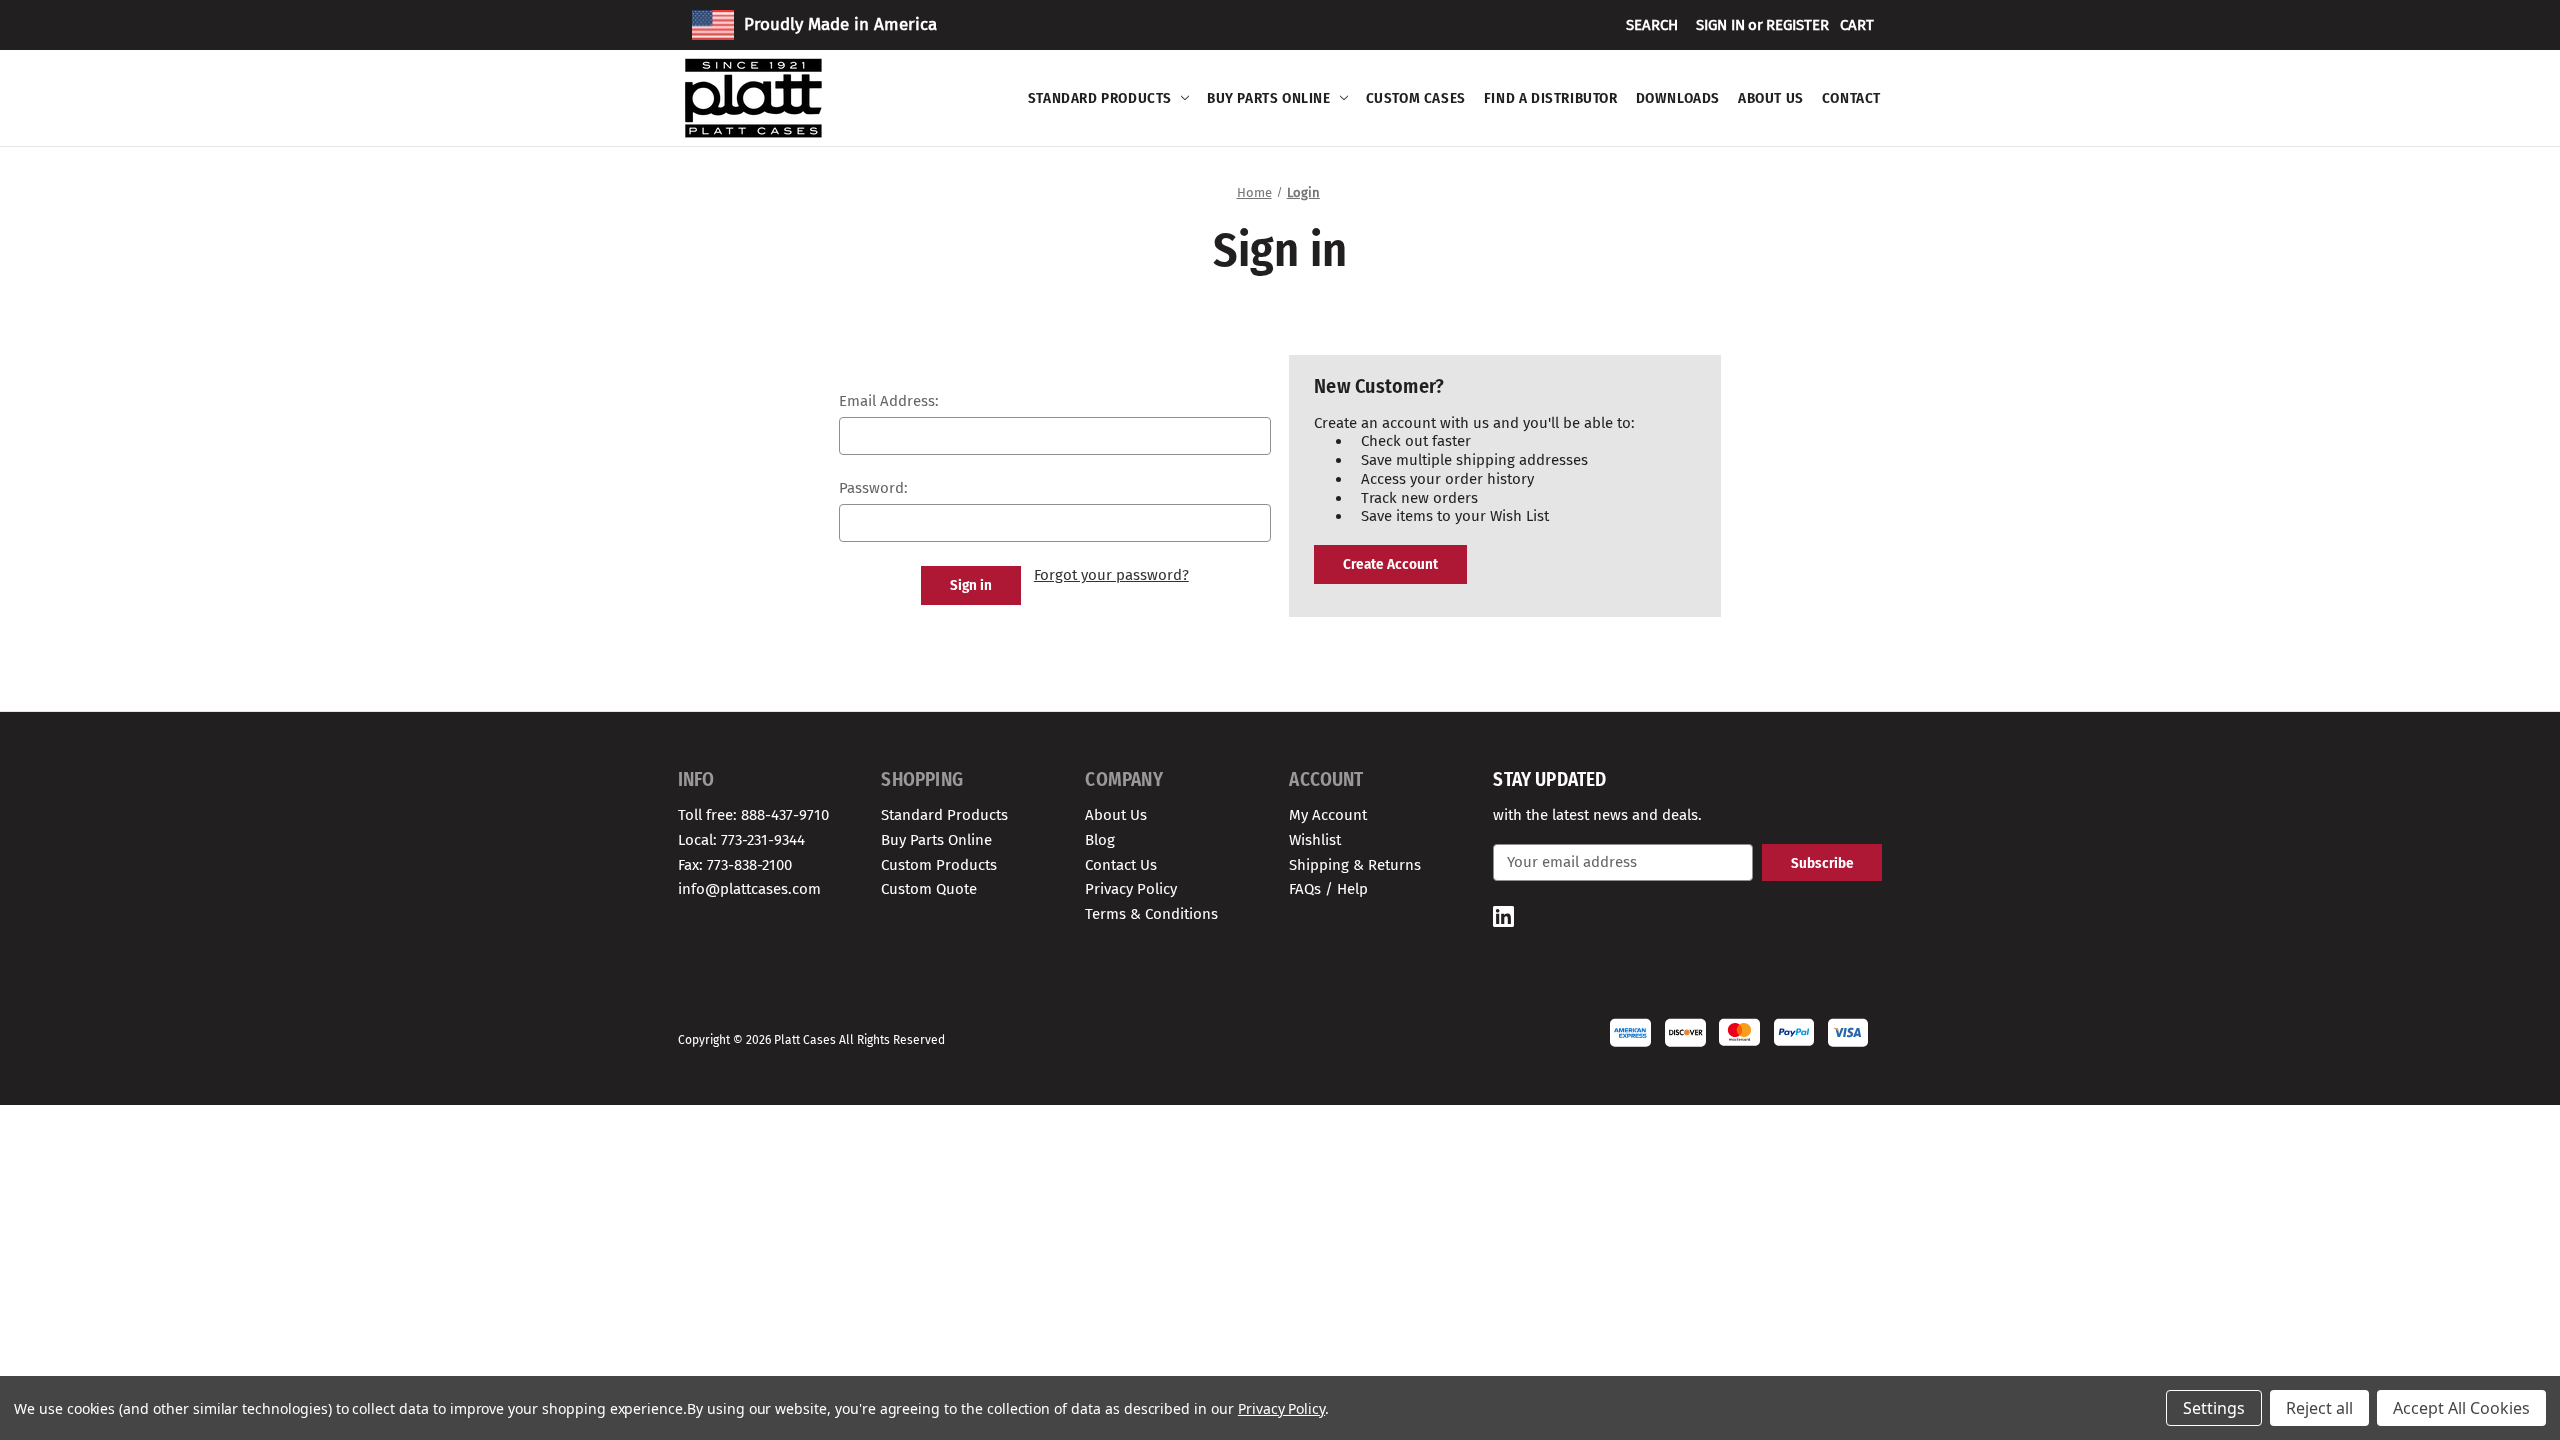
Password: (873, 488)
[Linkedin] (1503, 916)
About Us (1771, 98)
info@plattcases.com (749, 889)
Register (1797, 25)
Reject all (2319, 1408)
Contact (1851, 98)
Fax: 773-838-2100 (735, 865)
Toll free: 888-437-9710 (753, 815)
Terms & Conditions (1151, 914)
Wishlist (1315, 840)
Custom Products (939, 865)
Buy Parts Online (1269, 98)
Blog (1100, 840)
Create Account (1390, 564)
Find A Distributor (1551, 98)
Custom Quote (929, 889)
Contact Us (1121, 865)
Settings (2214, 1408)
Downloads (1678, 98)
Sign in (1720, 25)
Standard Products (1100, 98)
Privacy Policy (1131, 889)
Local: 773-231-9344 (741, 840)
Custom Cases (1416, 98)
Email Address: (889, 401)
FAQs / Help (1328, 889)
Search (1652, 25)
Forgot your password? (1111, 575)
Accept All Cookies (2461, 1408)
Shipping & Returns (1355, 865)
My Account (1328, 815)
